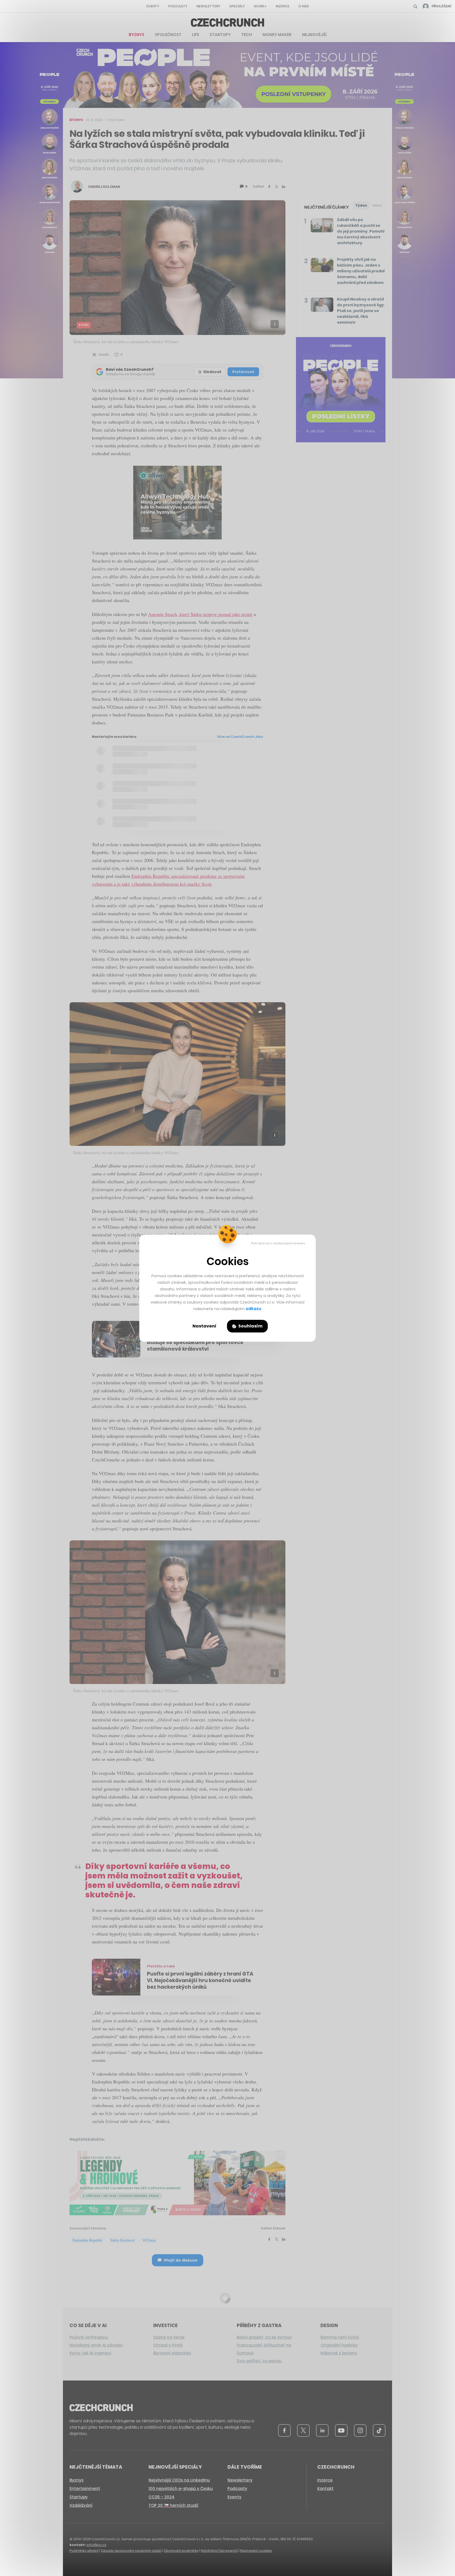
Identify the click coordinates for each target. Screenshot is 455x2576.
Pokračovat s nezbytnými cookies (278, 1243)
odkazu (253, 1309)
